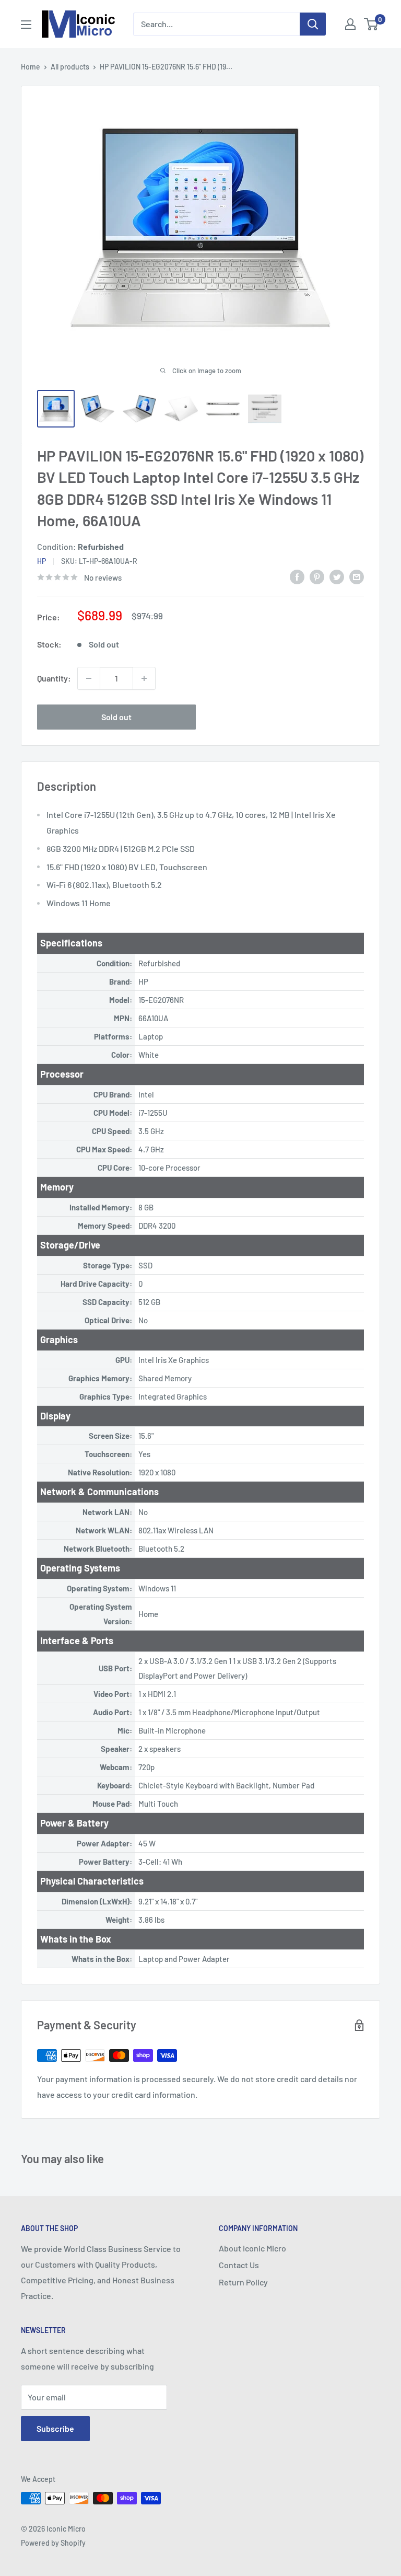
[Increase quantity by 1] (144, 678)
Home (31, 67)
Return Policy (243, 2282)
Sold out (116, 717)
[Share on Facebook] (297, 576)
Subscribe (55, 2428)
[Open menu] (26, 25)
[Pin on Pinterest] (317, 576)
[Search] (313, 24)
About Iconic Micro (252, 2248)
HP (42, 561)
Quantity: (54, 678)
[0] (371, 24)
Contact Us (239, 2265)
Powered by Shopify (53, 2543)
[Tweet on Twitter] (337, 576)
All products (70, 67)
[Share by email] (357, 576)
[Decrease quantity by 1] (89, 678)
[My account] (350, 24)
